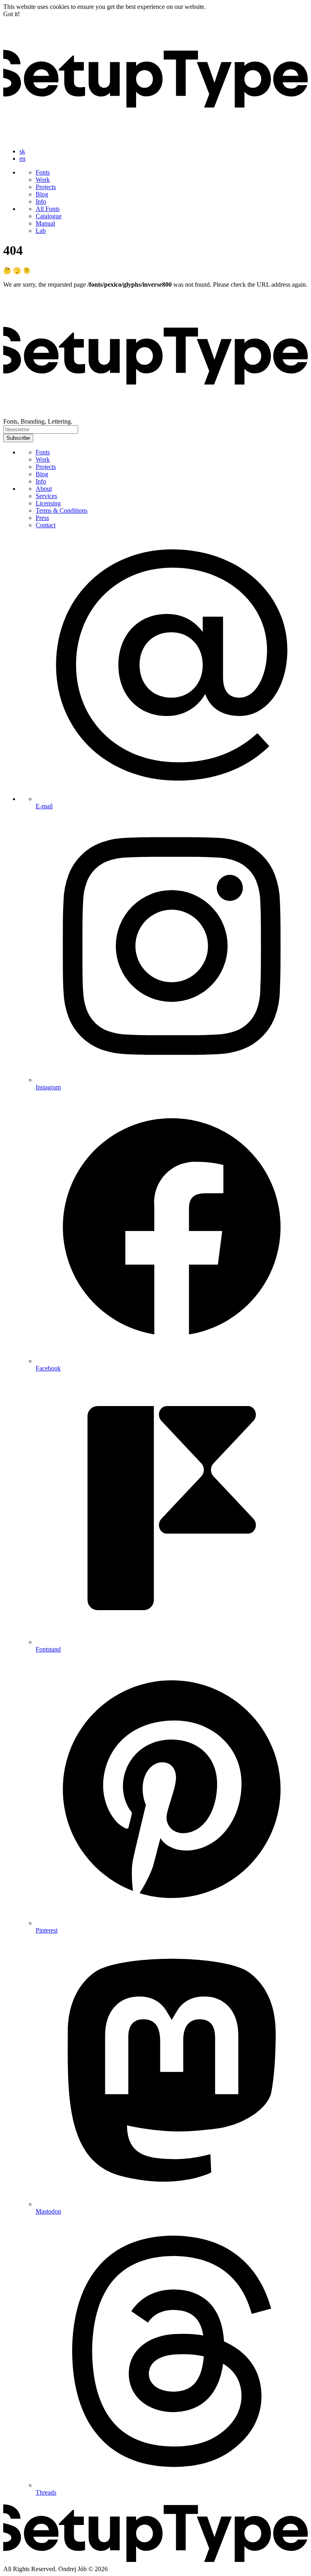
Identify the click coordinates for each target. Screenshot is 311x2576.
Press (42, 518)
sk (22, 151)
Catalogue (49, 216)
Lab (41, 231)
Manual (45, 223)
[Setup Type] (155, 137)
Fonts (43, 172)
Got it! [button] (12, 14)
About (44, 489)
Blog (42, 194)
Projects (46, 187)
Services (46, 496)
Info (41, 201)
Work (43, 180)
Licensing (48, 503)
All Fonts (48, 209)
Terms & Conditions (62, 510)
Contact (46, 525)
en (22, 159)
